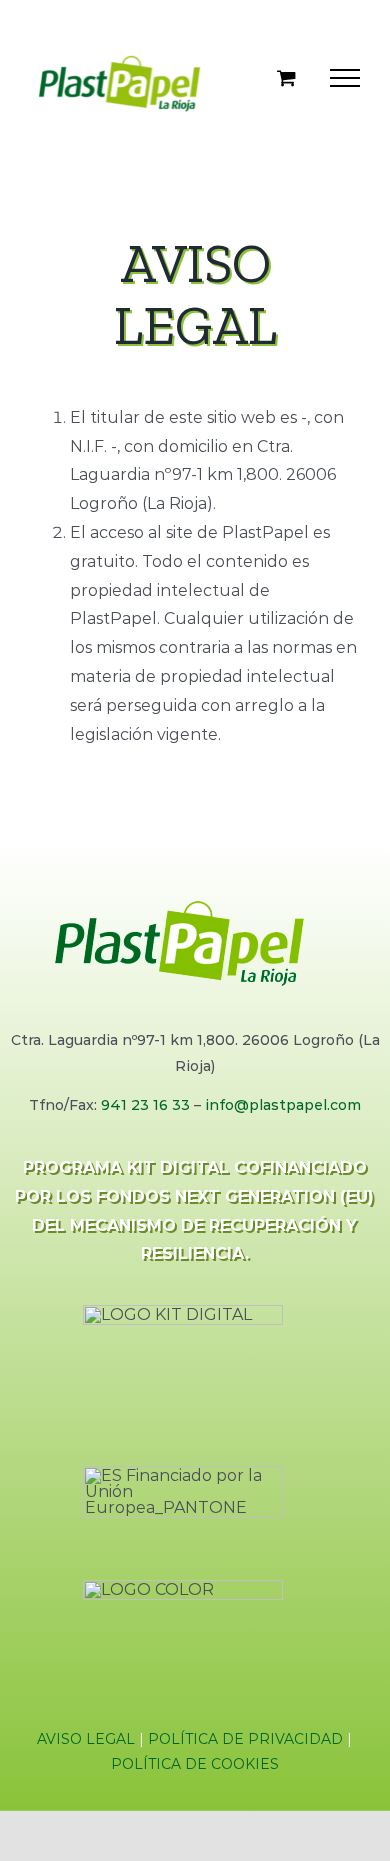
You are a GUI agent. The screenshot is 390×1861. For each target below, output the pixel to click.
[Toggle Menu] (345, 78)
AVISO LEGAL (86, 1739)
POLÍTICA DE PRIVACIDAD (245, 1739)
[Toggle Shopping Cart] (286, 77)
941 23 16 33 (145, 1105)
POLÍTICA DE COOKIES (195, 1764)
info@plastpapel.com (283, 1105)
